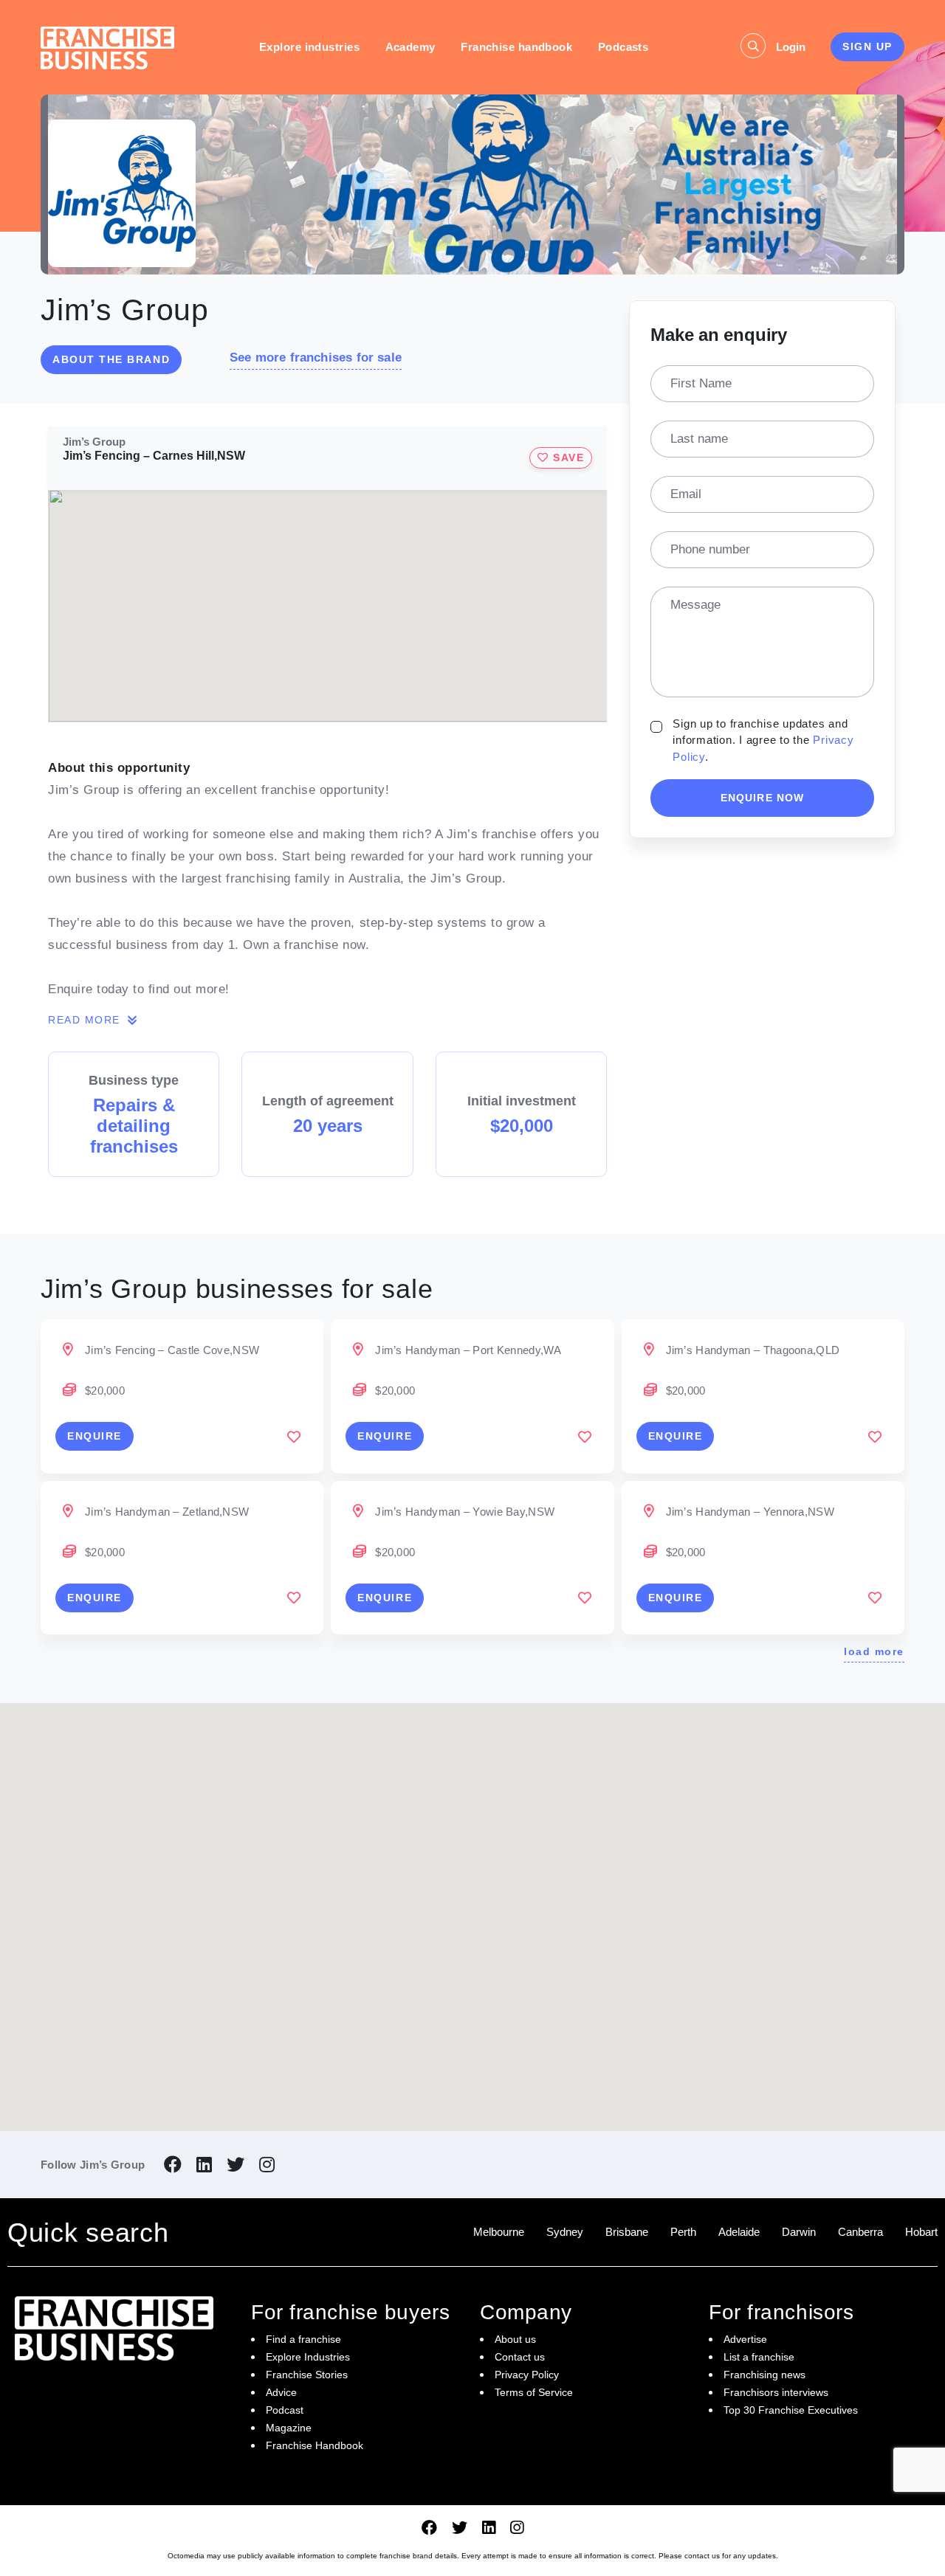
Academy (410, 47)
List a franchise (759, 2357)
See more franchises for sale (316, 358)
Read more (86, 1020)
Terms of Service (534, 2392)
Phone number (710, 549)
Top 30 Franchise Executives (791, 2410)
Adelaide (739, 2232)
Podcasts (623, 47)
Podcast (285, 2410)
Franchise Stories (307, 2375)
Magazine (289, 2428)
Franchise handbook (516, 47)
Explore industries (309, 47)
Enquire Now (762, 798)
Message (695, 605)
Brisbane (627, 2232)
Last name (699, 439)
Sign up (867, 46)
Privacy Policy (527, 2375)
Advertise (745, 2339)
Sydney (565, 2232)
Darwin (799, 2232)
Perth (683, 2232)
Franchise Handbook (315, 2445)
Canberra (860, 2232)
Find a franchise (303, 2339)
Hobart (921, 2232)
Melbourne (499, 2232)
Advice (281, 2392)
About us (515, 2339)
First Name (701, 383)
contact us (702, 2556)
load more (874, 1651)
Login (791, 47)
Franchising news (764, 2375)
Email (686, 494)
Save (567, 457)
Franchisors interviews (776, 2392)
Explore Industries (308, 2357)
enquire (94, 1436)
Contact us (520, 2357)
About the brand (111, 359)
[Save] (294, 1437)
